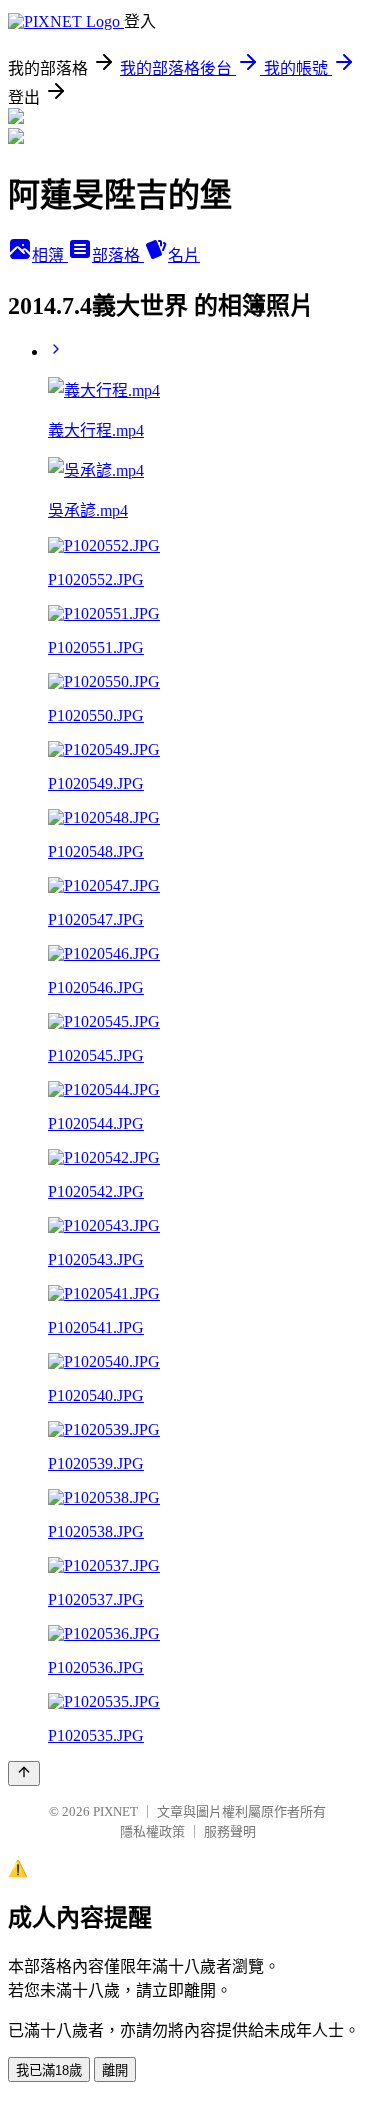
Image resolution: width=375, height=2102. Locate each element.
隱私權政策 (152, 1831)
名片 (184, 255)
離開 (115, 2070)
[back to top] (24, 1773)
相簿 (50, 255)
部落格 (118, 255)
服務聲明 (230, 1831)
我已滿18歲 (49, 2070)
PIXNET (115, 1811)
